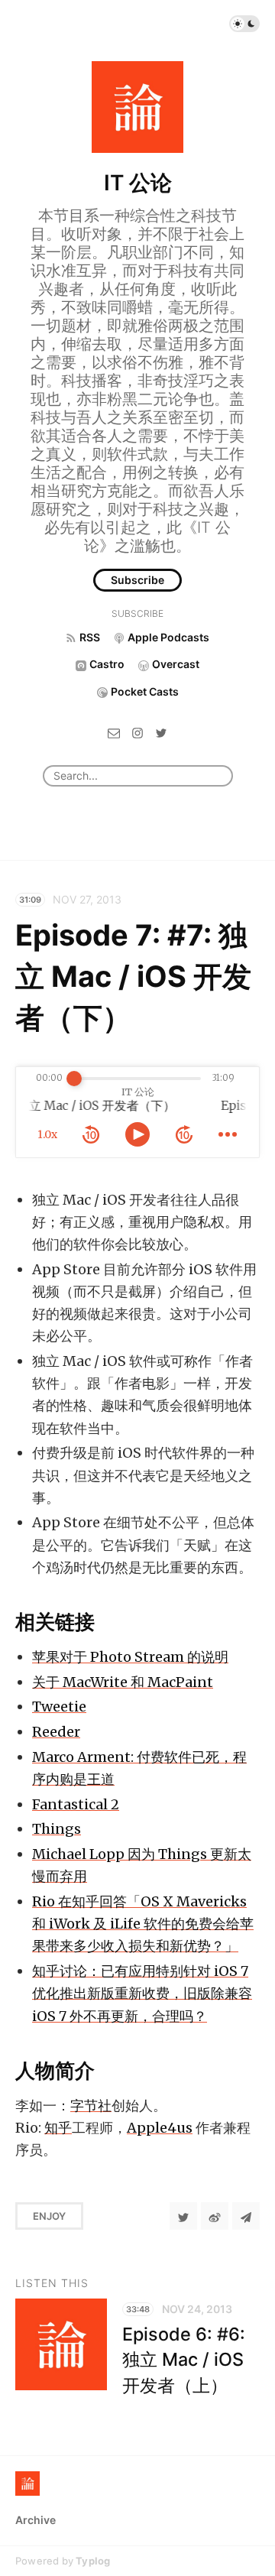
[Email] (114, 732)
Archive (36, 2520)
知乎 (58, 2128)
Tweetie (59, 1707)
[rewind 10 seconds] (91, 1134)
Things (57, 1829)
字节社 (91, 2106)
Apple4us (160, 2128)
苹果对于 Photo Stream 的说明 (130, 1657)
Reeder (56, 1732)
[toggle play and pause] (137, 1134)
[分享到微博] (215, 2216)
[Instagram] (137, 732)
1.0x (47, 1134)
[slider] (74, 1079)
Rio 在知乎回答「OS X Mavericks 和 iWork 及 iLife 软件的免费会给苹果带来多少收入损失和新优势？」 (143, 1924)
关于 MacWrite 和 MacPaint (123, 1682)
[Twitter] (161, 732)
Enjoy (49, 2216)
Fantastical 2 (76, 1804)
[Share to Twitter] (183, 2216)
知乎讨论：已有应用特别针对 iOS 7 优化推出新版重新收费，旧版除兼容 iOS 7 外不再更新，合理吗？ (142, 1993)
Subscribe (137, 580)
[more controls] (228, 1134)
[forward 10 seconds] (184, 1134)
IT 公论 (138, 183)
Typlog (93, 2561)
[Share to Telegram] (246, 2216)
